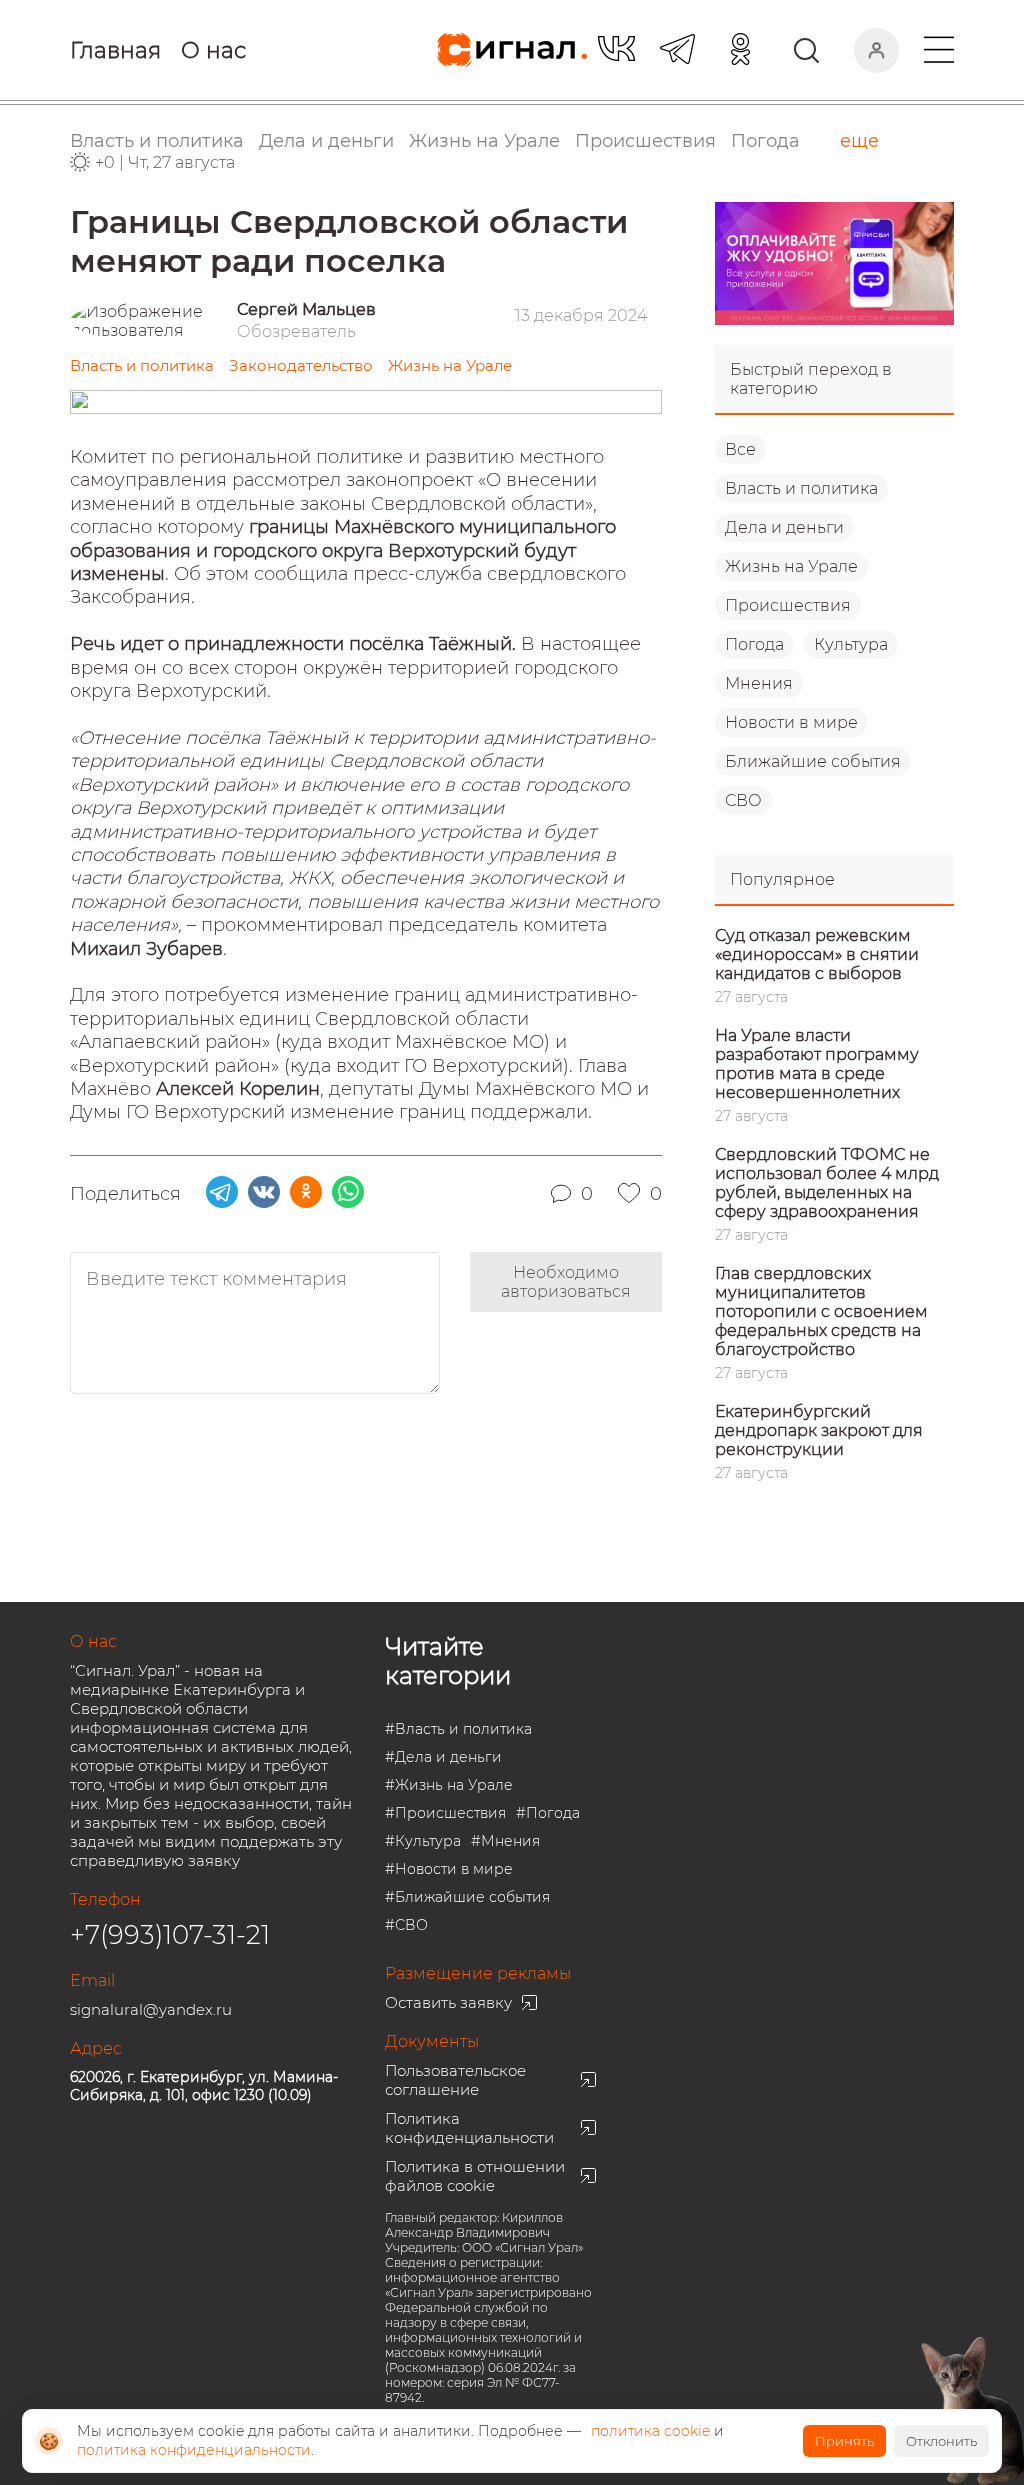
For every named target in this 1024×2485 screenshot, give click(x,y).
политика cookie (650, 2431)
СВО (743, 800)
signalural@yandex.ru (151, 2009)
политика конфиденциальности (194, 2450)
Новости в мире (791, 722)
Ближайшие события (813, 761)
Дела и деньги (784, 527)
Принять (844, 2441)
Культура (851, 644)
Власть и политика (801, 488)
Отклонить (941, 2441)
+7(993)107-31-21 (170, 1935)
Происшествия (788, 605)
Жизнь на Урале (791, 566)
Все (740, 449)
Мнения (759, 683)
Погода (765, 141)
